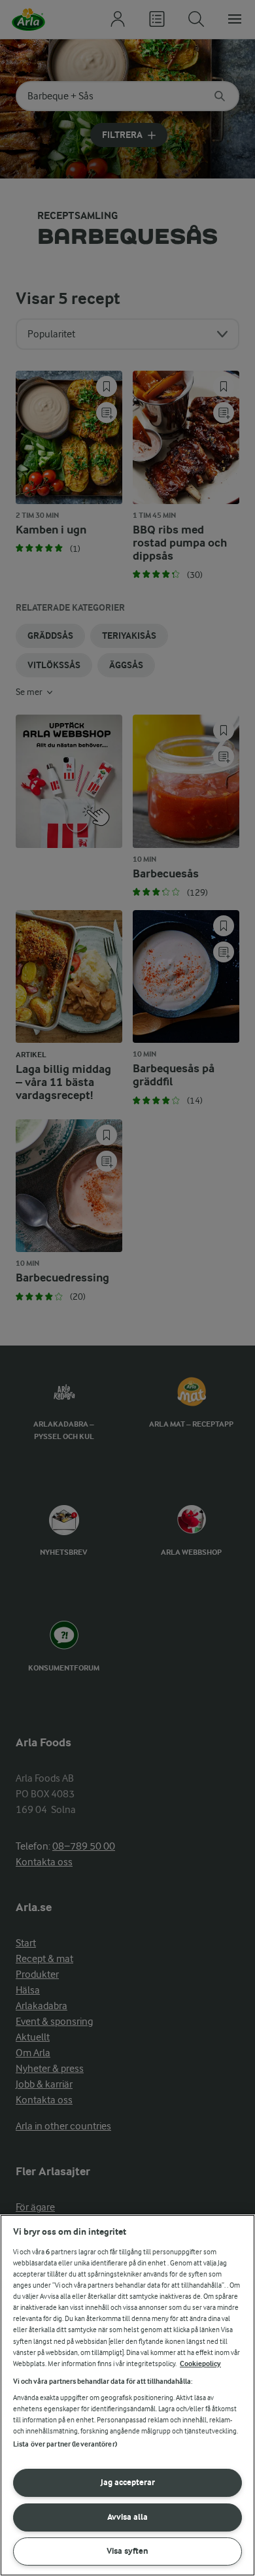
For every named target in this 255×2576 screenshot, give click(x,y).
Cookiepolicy (200, 2364)
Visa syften (127, 2551)
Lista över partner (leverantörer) (65, 2444)
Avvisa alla (127, 2517)
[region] (127, 2395)
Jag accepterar (128, 2482)
